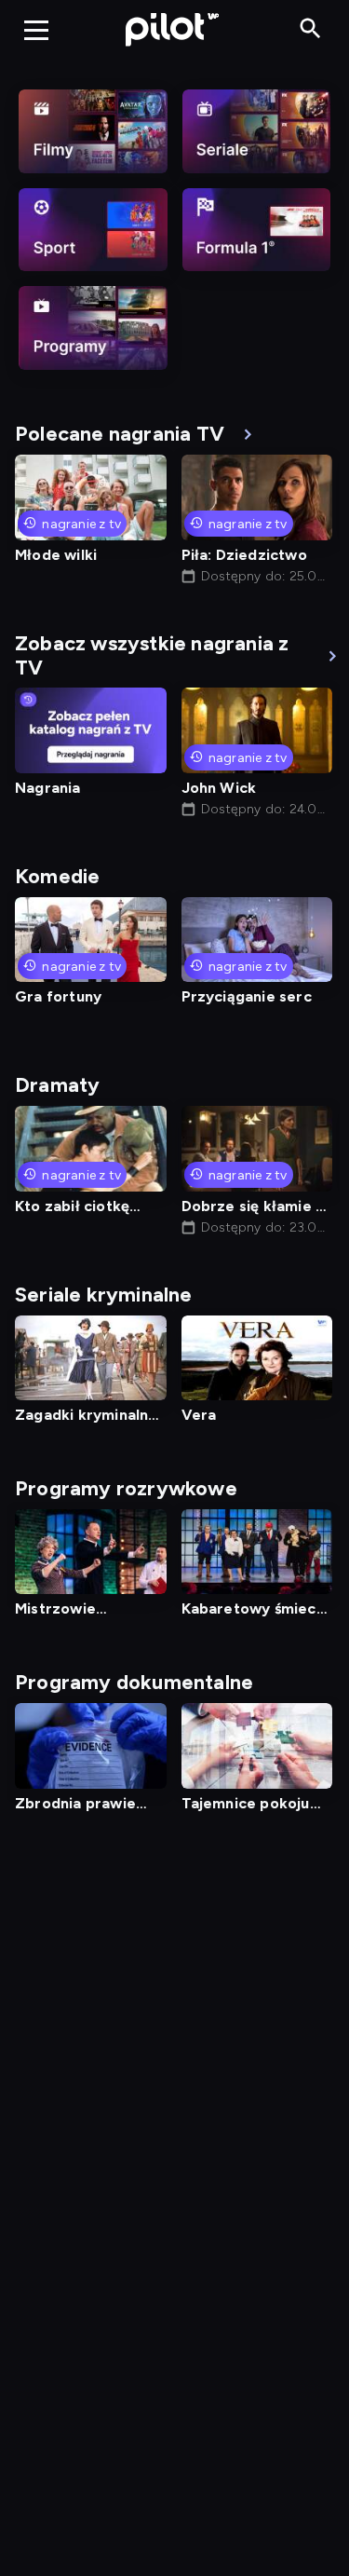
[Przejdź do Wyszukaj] (310, 29)
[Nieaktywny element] (93, 131)
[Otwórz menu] (36, 30)
